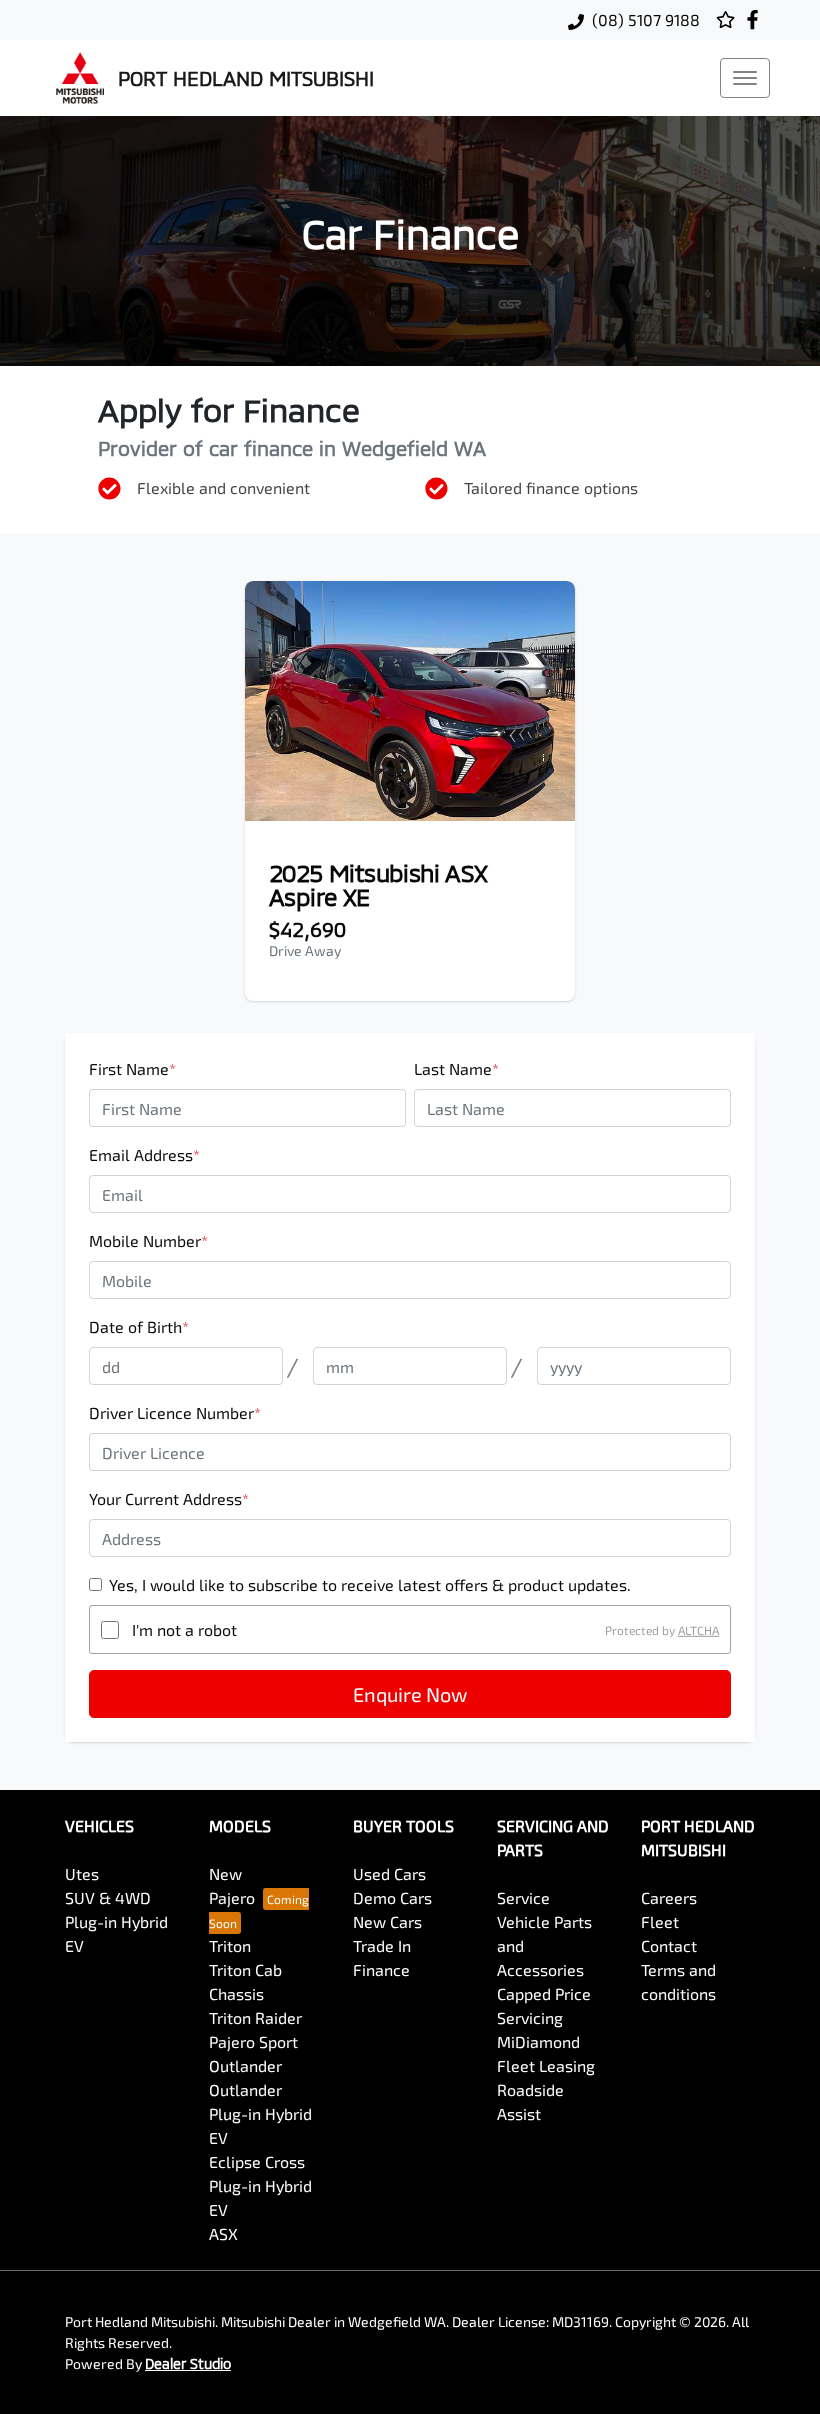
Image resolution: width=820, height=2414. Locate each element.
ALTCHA (698, 1630)
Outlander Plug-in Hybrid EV (260, 2113)
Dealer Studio (188, 2363)
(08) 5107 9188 (646, 19)
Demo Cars (392, 1897)
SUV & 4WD (108, 1897)
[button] (745, 78)
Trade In (382, 1945)
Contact (669, 1945)
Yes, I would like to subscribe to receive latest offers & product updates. (370, 1584)
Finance (381, 1969)
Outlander (245, 2065)
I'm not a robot (184, 1629)
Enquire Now (410, 1694)
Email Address (144, 1154)
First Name (132, 1068)
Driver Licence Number (175, 1412)
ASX (223, 2233)
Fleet (660, 1921)
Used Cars (389, 1873)
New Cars (387, 1921)
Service (523, 1897)
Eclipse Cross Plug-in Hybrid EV (260, 2185)
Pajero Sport (253, 2041)
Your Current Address (169, 1498)
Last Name (456, 1068)
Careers (669, 1897)
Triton (230, 1945)
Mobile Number (148, 1240)
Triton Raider (255, 2017)
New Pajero (232, 1885)
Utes (82, 1873)
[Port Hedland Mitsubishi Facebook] (756, 19)
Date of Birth (139, 1326)
